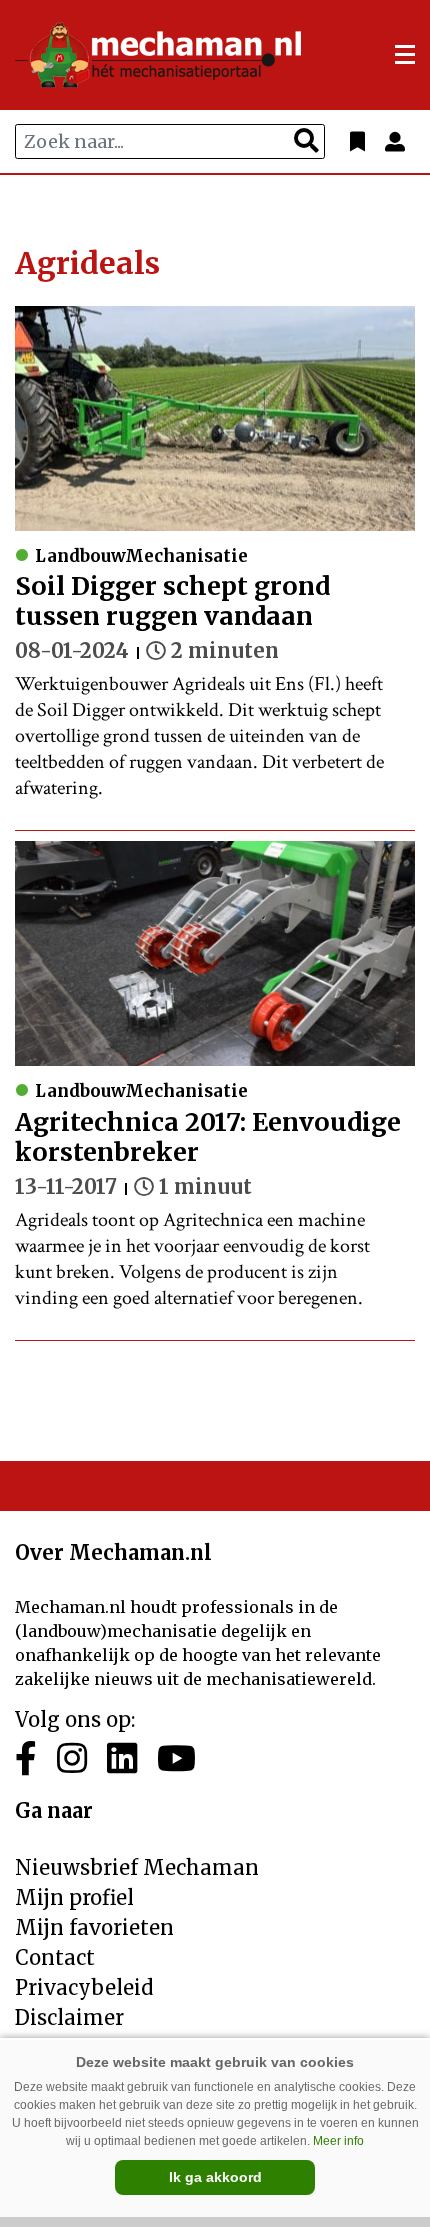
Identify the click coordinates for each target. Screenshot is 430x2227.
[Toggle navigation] (405, 55)
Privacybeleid (84, 1987)
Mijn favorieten (94, 1927)
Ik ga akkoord (215, 2177)
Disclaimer (69, 2017)
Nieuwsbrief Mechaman (137, 1867)
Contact (55, 1957)
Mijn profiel (74, 1897)
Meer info (338, 2141)
